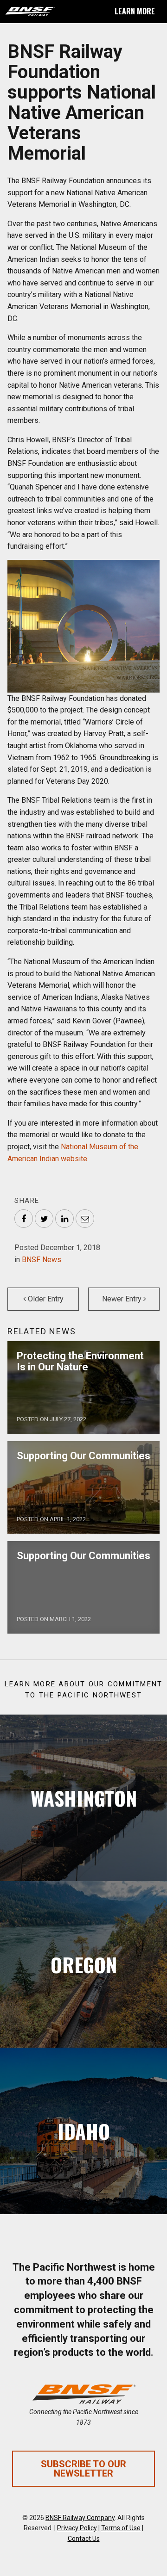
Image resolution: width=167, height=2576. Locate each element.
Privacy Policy (77, 2528)
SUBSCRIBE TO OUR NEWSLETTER (83, 2469)
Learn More (135, 11)
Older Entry (45, 1299)
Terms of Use (121, 2528)
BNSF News (42, 1260)
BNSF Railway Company (80, 2518)
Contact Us (84, 2539)
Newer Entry (123, 1299)
